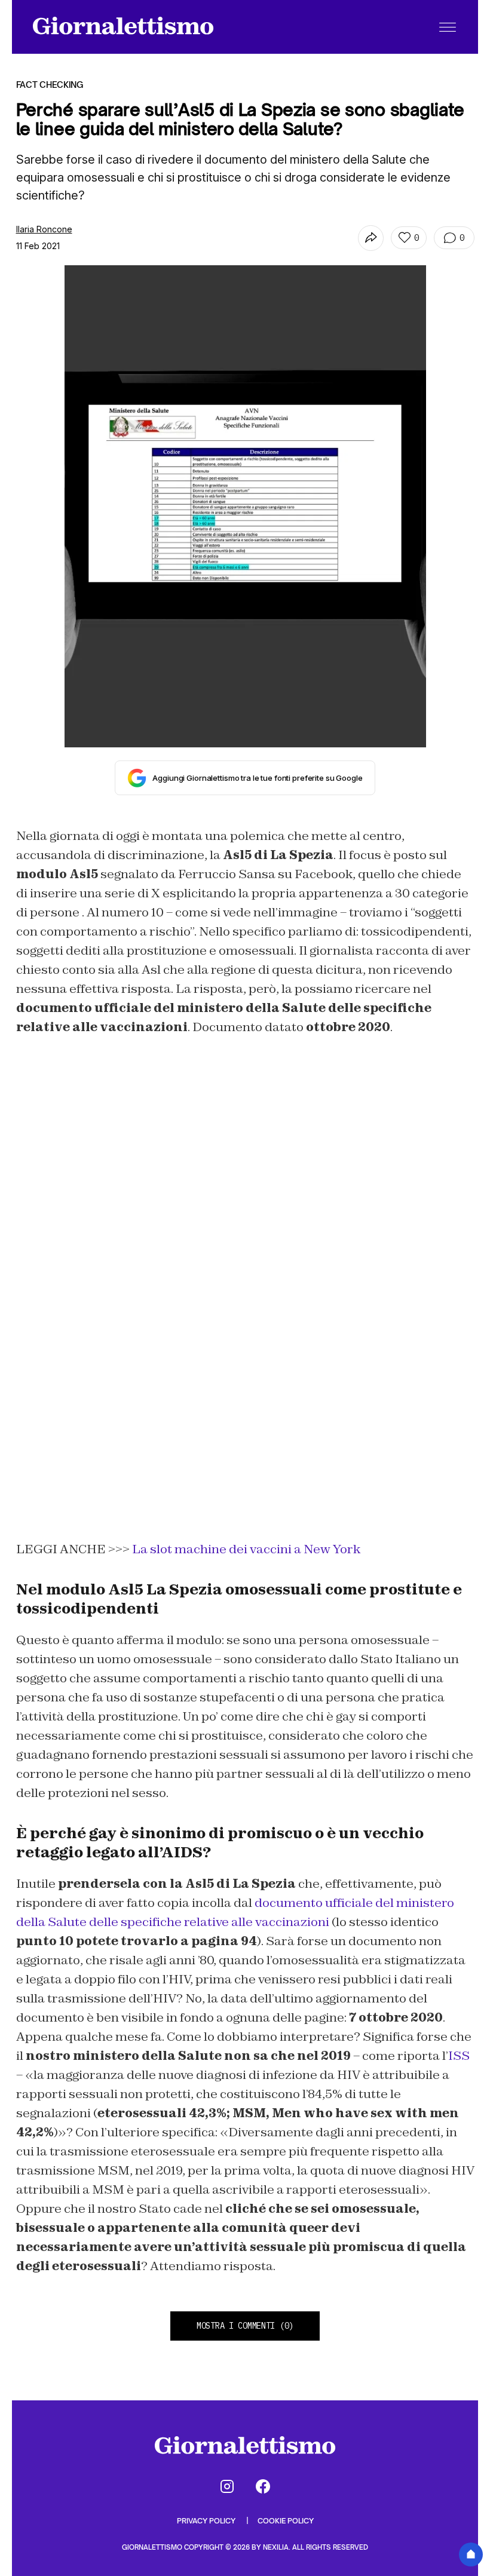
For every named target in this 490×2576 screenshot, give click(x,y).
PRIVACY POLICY (207, 2521)
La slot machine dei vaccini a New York (246, 1549)
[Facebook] (263, 2486)
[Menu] (448, 27)
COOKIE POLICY (286, 2521)
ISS (459, 2056)
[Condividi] (371, 238)
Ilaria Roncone (44, 229)
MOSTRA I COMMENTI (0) (245, 2326)
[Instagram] (227, 2486)
